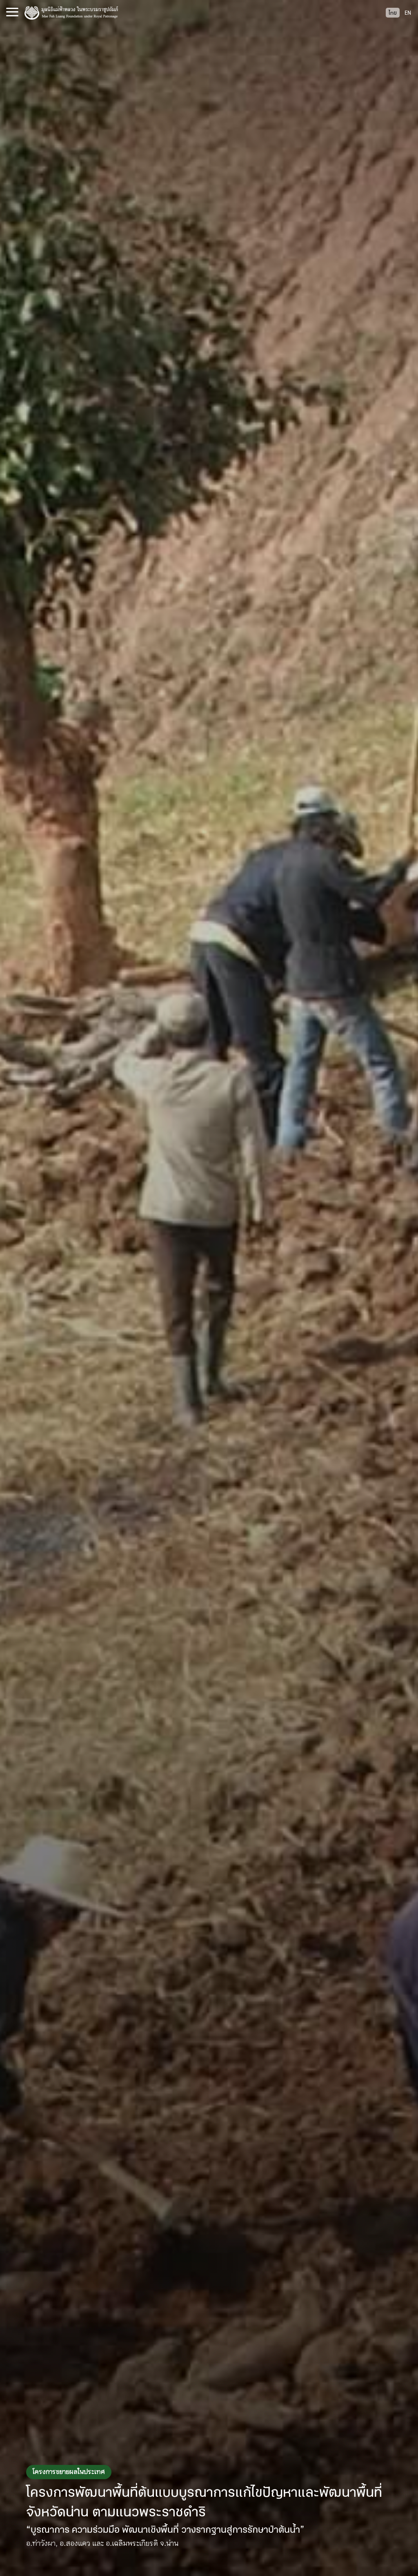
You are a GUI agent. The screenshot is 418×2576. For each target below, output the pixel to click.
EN (408, 13)
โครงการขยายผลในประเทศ (69, 2472)
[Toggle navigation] (12, 12)
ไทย (393, 13)
